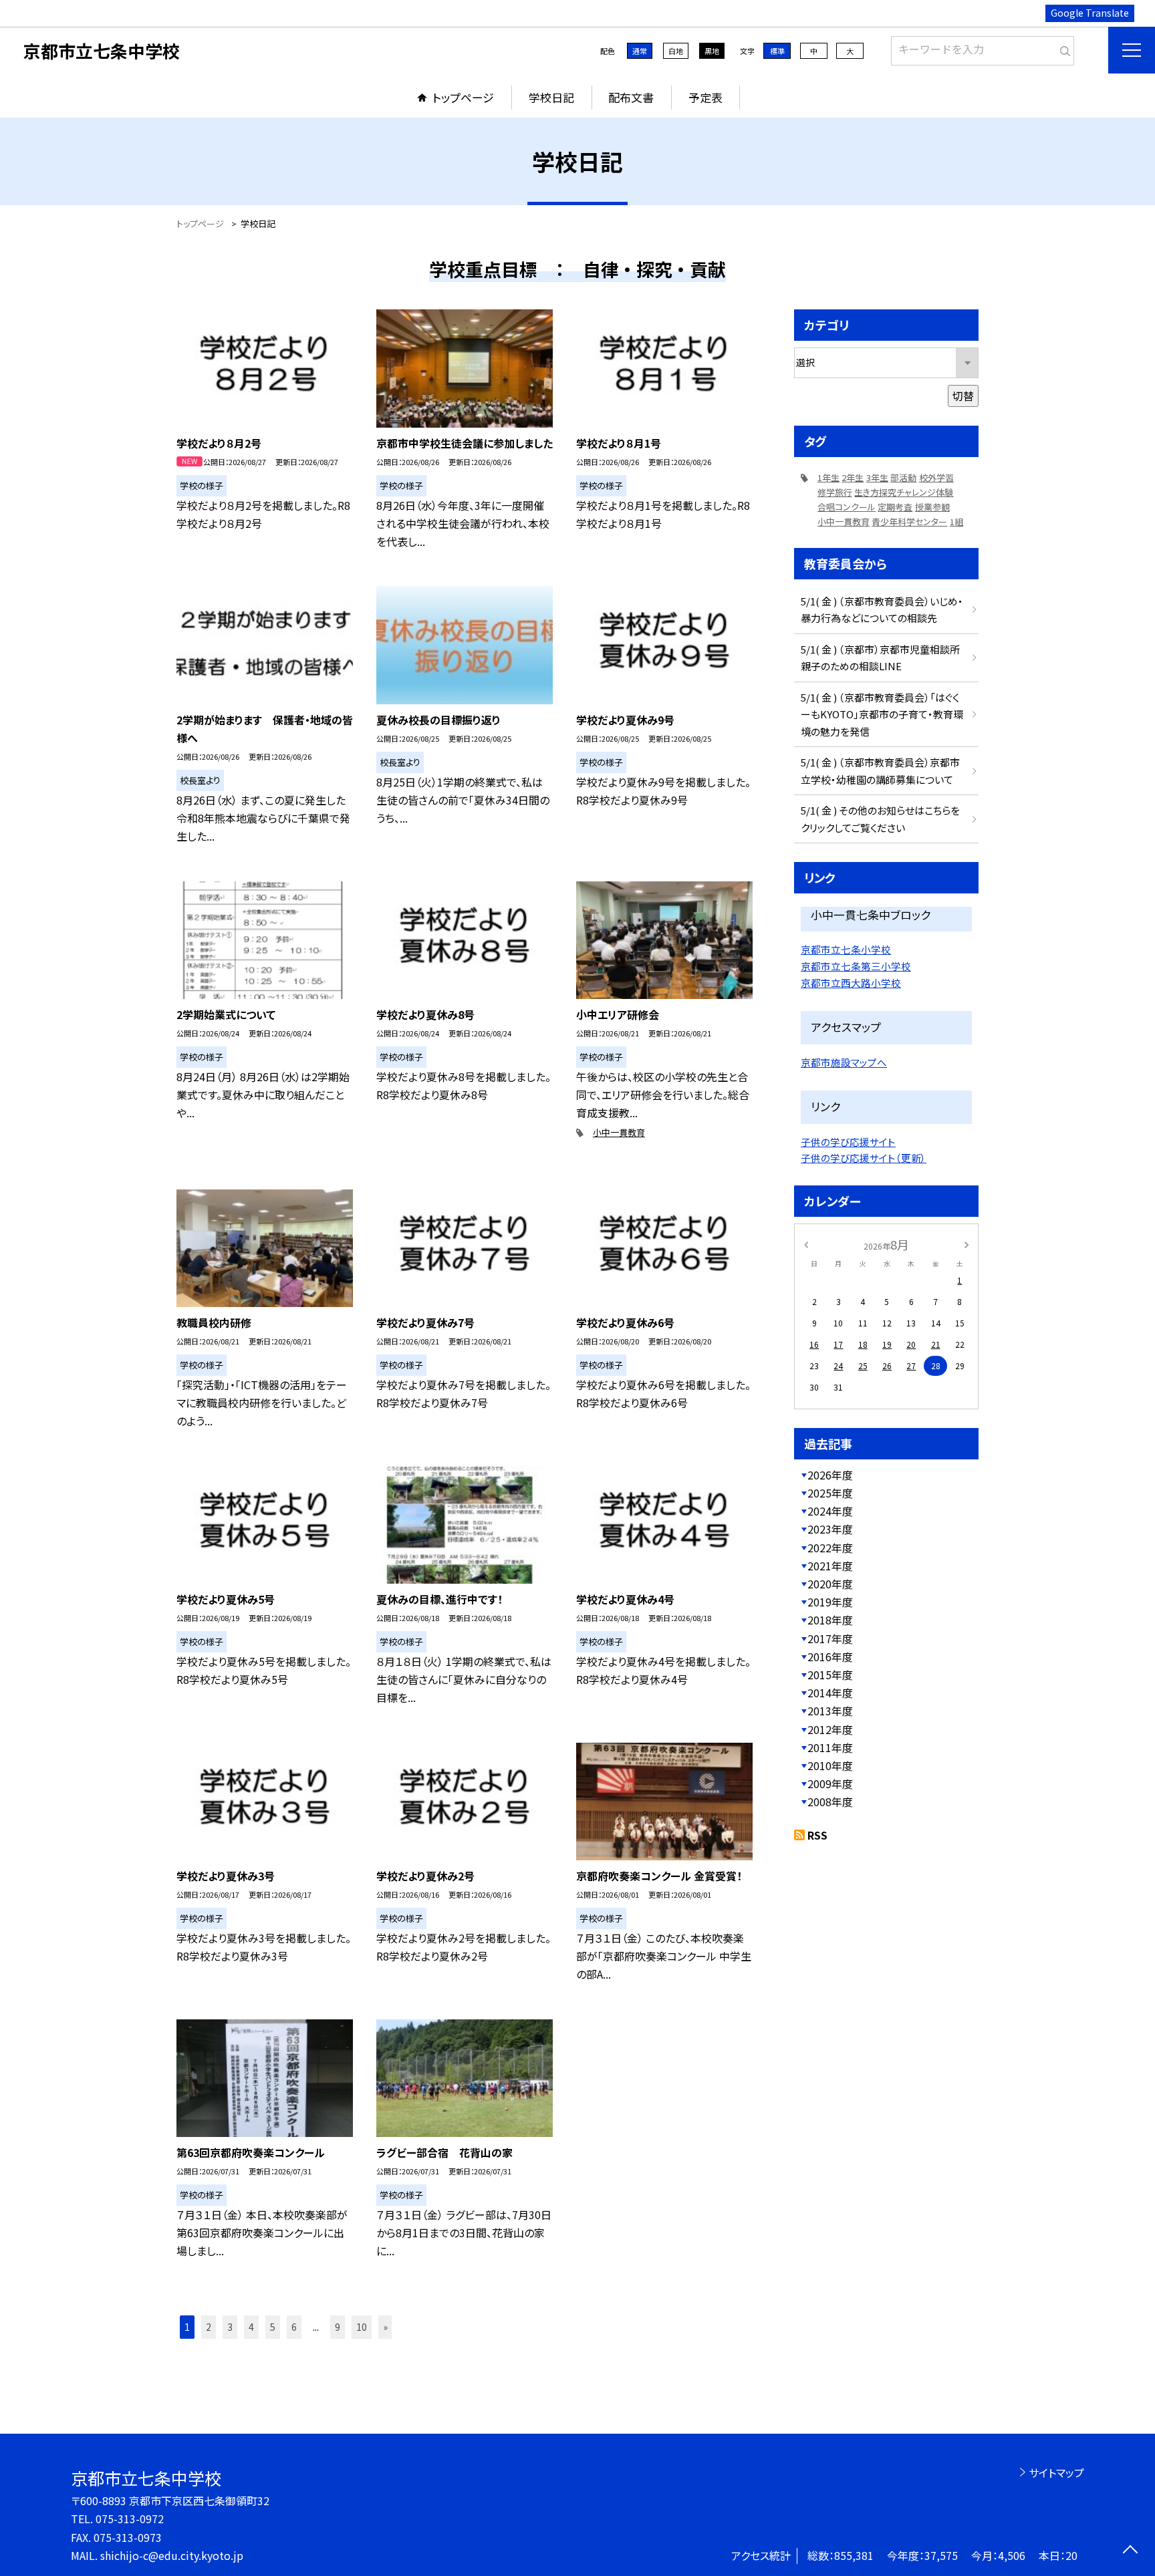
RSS (817, 1835)
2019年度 (830, 1602)
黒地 (712, 51)
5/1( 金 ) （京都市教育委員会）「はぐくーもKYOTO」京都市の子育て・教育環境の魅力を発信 (882, 714)
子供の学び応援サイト (848, 1142)
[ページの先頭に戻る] (1130, 2551)
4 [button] (251, 2327)
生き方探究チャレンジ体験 (904, 492)
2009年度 (830, 1783)
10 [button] (362, 2327)
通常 (640, 51)
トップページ (463, 97)
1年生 (828, 477)
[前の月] (806, 1244)
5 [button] (273, 2327)
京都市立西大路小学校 (851, 983)
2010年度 (830, 1765)
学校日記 (551, 97)
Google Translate (1090, 13)
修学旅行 (835, 492)
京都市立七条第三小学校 (856, 966)
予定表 (705, 97)
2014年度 (830, 1693)
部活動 (903, 477)
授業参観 (932, 507)
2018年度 (830, 1620)
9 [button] (338, 2327)
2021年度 (830, 1566)
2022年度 (830, 1548)
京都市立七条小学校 (846, 949)
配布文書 (631, 97)
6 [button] (294, 2327)
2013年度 (830, 1711)
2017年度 (830, 1638)
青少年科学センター (909, 522)
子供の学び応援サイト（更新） (864, 1158)
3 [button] (230, 2327)
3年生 (877, 477)
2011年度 (830, 1747)
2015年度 (830, 1675)
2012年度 (830, 1729)
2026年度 (830, 1475)
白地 (676, 51)
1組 (956, 522)
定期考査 (895, 507)
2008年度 (830, 1802)
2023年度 (830, 1529)
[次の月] (967, 1244)
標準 (777, 51)
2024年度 (830, 1511)
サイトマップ (1056, 2472)
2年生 (853, 477)
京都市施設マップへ (844, 1062)
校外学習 (936, 477)
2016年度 (830, 1657)
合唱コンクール (847, 507)
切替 (963, 396)
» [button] (385, 2327)
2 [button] (209, 2327)
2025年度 (830, 1493)
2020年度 (830, 1584)
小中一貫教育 (619, 1132)
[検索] (1062, 48)
